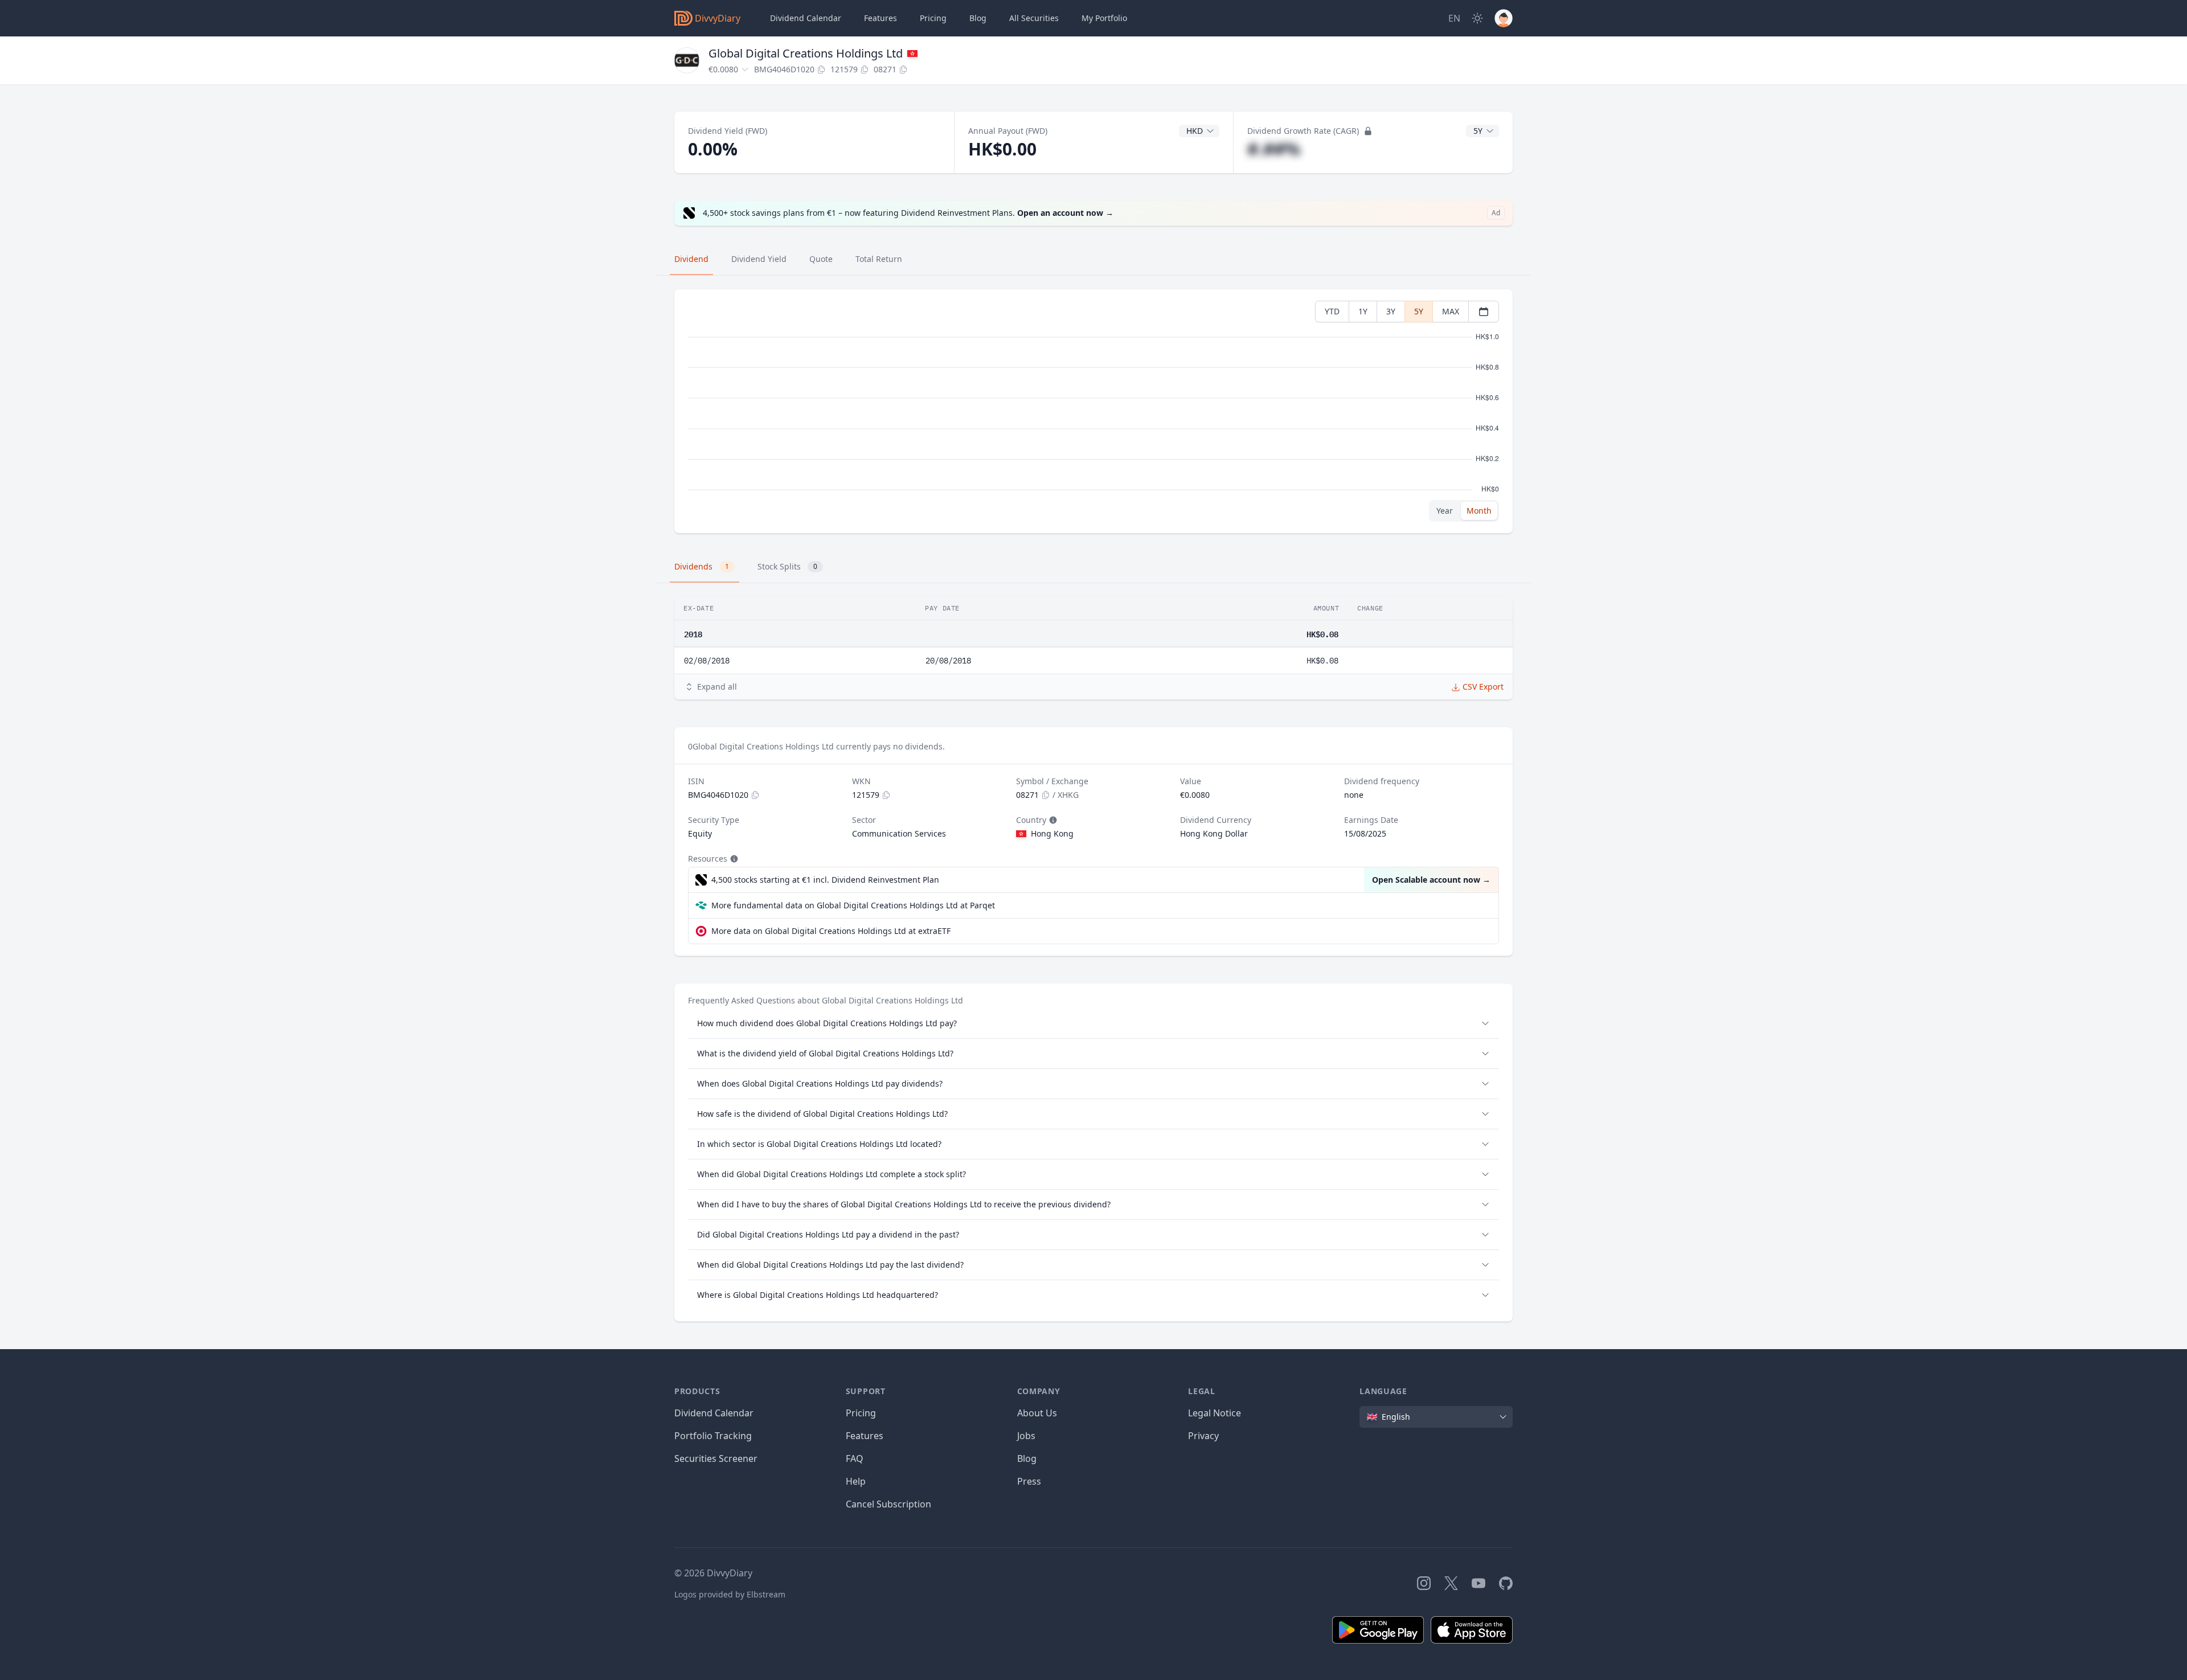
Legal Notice (1215, 1413)
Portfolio (1104, 18)
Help (856, 1481)
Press (1029, 1481)
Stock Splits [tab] (787, 566)
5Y (1419, 311)
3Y (1391, 311)
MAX (1451, 311)
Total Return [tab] (879, 259)
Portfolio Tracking (713, 1436)
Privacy (1203, 1436)
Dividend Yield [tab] (759, 259)
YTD (1332, 311)
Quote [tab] (821, 259)
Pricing (933, 18)
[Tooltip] (1052, 820)
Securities (1034, 18)
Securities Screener (716, 1458)
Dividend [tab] (691, 259)
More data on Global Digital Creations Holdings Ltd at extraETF (831, 931)
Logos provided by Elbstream (730, 1594)
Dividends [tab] (702, 566)
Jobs (1026, 1436)
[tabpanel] (1093, 411)
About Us (1037, 1413)
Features (880, 18)
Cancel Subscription (888, 1504)
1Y (1363, 311)
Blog (1027, 1458)
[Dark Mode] (1477, 18)
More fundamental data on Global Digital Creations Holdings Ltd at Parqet (853, 905)
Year (1445, 511)
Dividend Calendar (806, 18)
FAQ (855, 1458)
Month (1479, 511)
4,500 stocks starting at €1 (825, 880)
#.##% (1274, 149)
